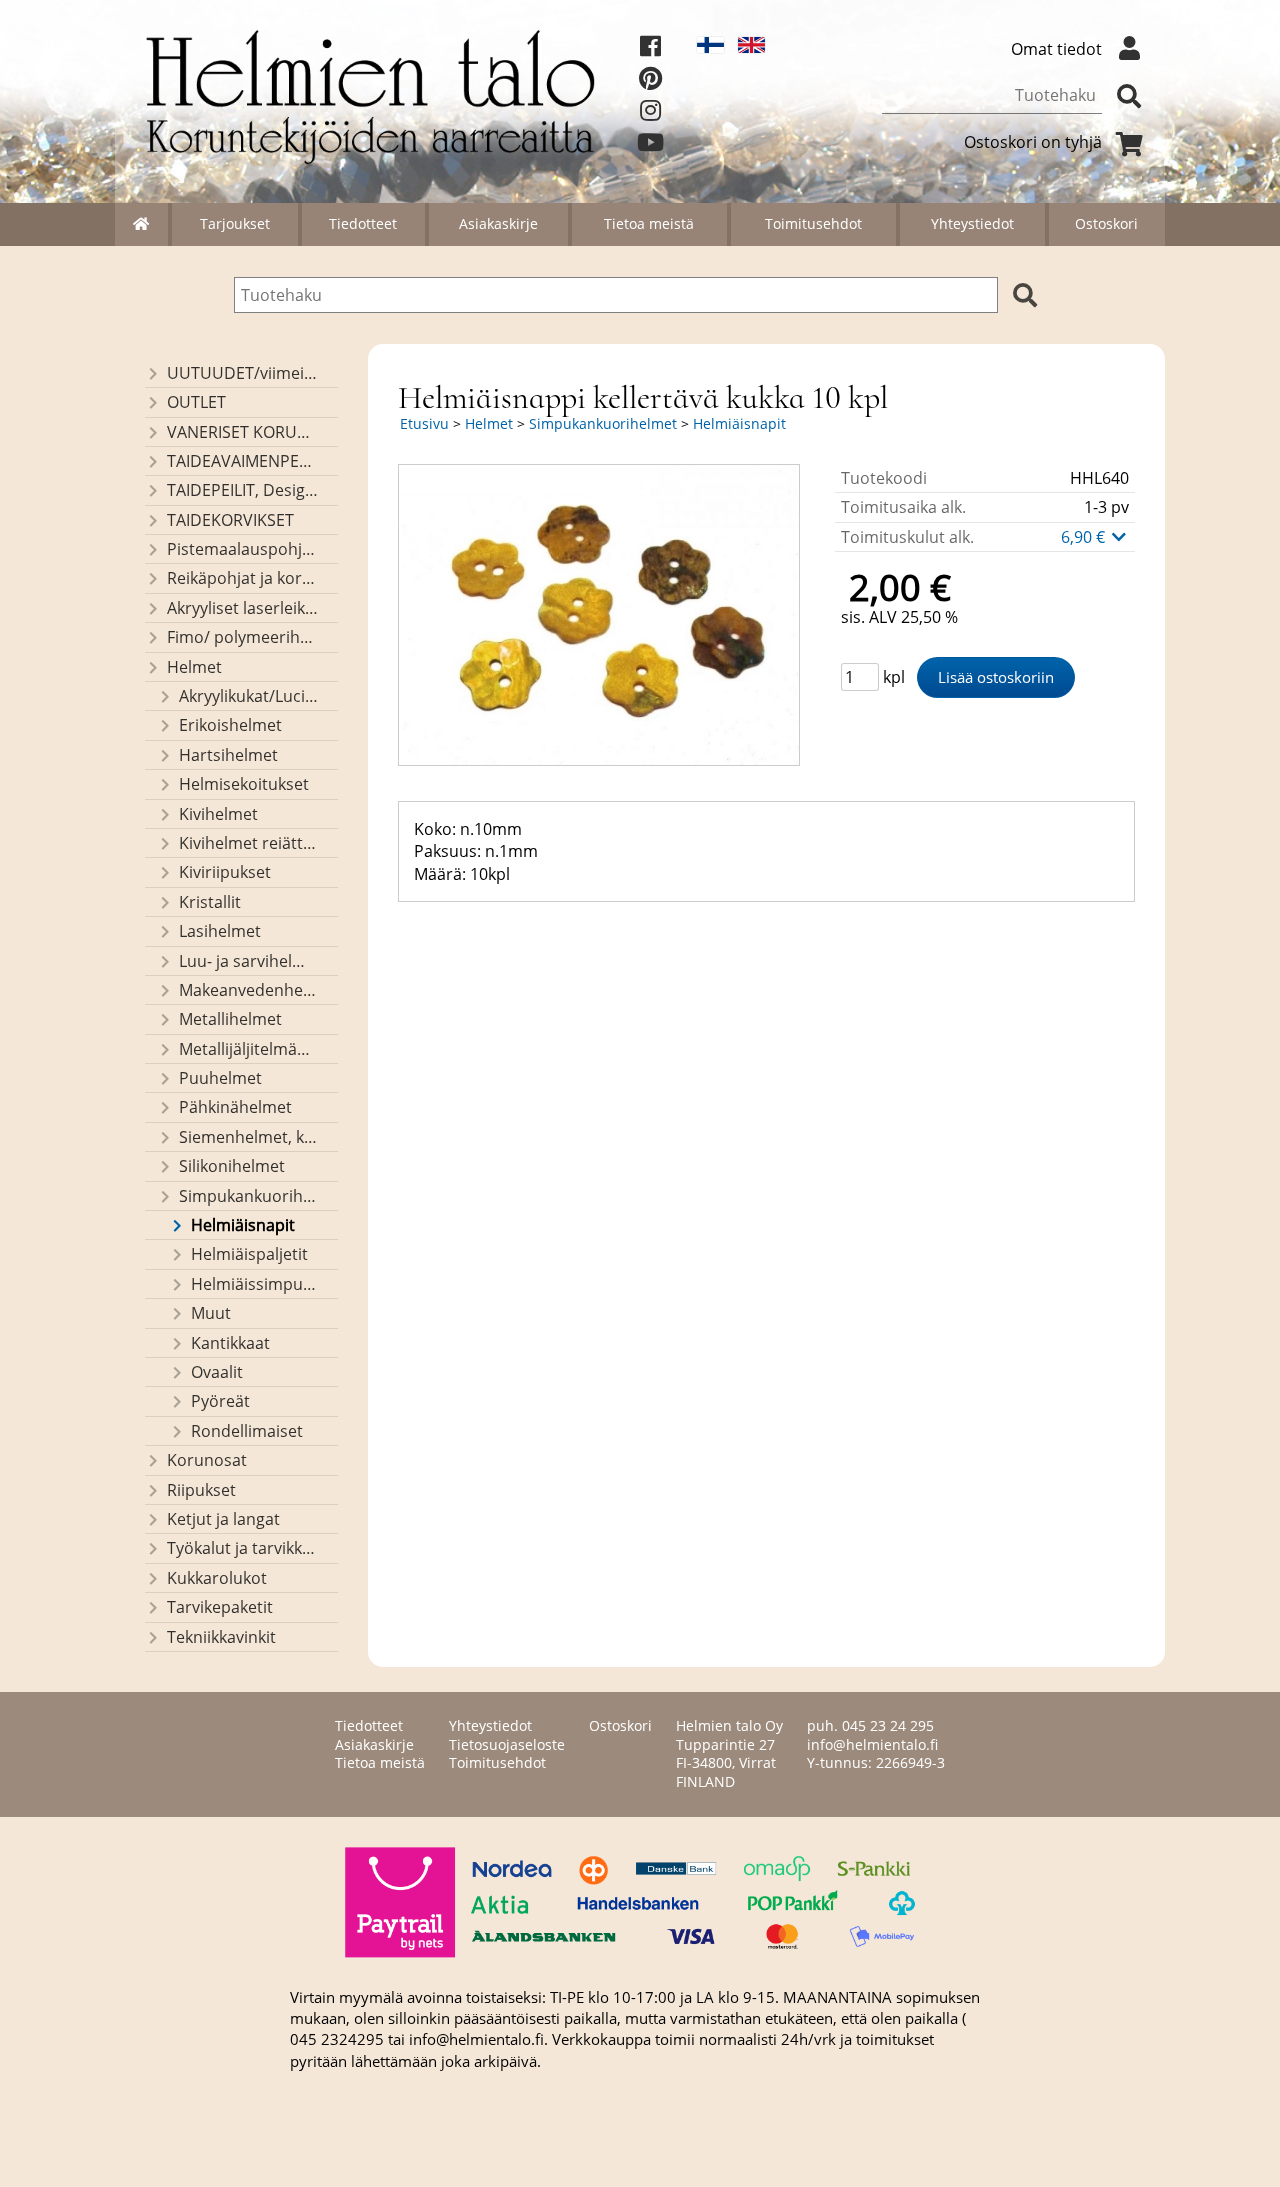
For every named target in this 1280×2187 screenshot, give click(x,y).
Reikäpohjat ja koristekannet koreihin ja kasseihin (243, 578)
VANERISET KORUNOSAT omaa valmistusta (243, 432)
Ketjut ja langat (223, 1519)
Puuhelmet (220, 1078)
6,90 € (1085, 537)
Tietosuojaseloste (507, 1744)
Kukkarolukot (217, 1578)
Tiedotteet (363, 223)
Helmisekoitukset (244, 784)
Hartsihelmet (228, 755)
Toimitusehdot (813, 223)
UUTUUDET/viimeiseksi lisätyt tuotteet (243, 373)
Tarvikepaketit (220, 1607)
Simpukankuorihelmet (249, 1196)
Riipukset (201, 1490)
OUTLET (196, 402)
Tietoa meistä (649, 223)
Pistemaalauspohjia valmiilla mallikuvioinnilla (243, 549)
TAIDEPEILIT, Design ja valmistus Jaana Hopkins (243, 490)
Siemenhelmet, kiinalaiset (249, 1137)
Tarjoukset (235, 223)
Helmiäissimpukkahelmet (255, 1284)
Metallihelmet (230, 1019)
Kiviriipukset (225, 872)
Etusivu (424, 423)
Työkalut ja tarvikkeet (243, 1548)
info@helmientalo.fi (872, 1744)
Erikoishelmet (230, 725)
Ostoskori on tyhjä (1033, 142)
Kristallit (210, 902)
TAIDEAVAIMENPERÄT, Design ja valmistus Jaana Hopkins (243, 461)
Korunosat (207, 1460)
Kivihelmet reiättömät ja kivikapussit (249, 843)
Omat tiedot (1056, 49)
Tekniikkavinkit (221, 1637)
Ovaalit (217, 1372)
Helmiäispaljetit (249, 1254)
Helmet (194, 667)
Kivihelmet (218, 814)
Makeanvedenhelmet (249, 990)
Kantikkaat (230, 1343)
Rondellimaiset (247, 1431)
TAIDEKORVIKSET (230, 520)
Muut (211, 1313)
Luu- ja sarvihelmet (249, 961)
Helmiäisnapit (243, 1225)
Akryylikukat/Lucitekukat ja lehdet (249, 696)
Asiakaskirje (498, 223)
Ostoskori (1106, 223)
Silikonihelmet (232, 1166)
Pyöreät (220, 1401)
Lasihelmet (220, 931)
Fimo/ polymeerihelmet (243, 637)
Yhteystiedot (972, 223)
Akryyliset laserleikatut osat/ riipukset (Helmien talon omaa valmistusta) (243, 608)
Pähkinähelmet (235, 1107)
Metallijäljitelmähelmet (249, 1049)
